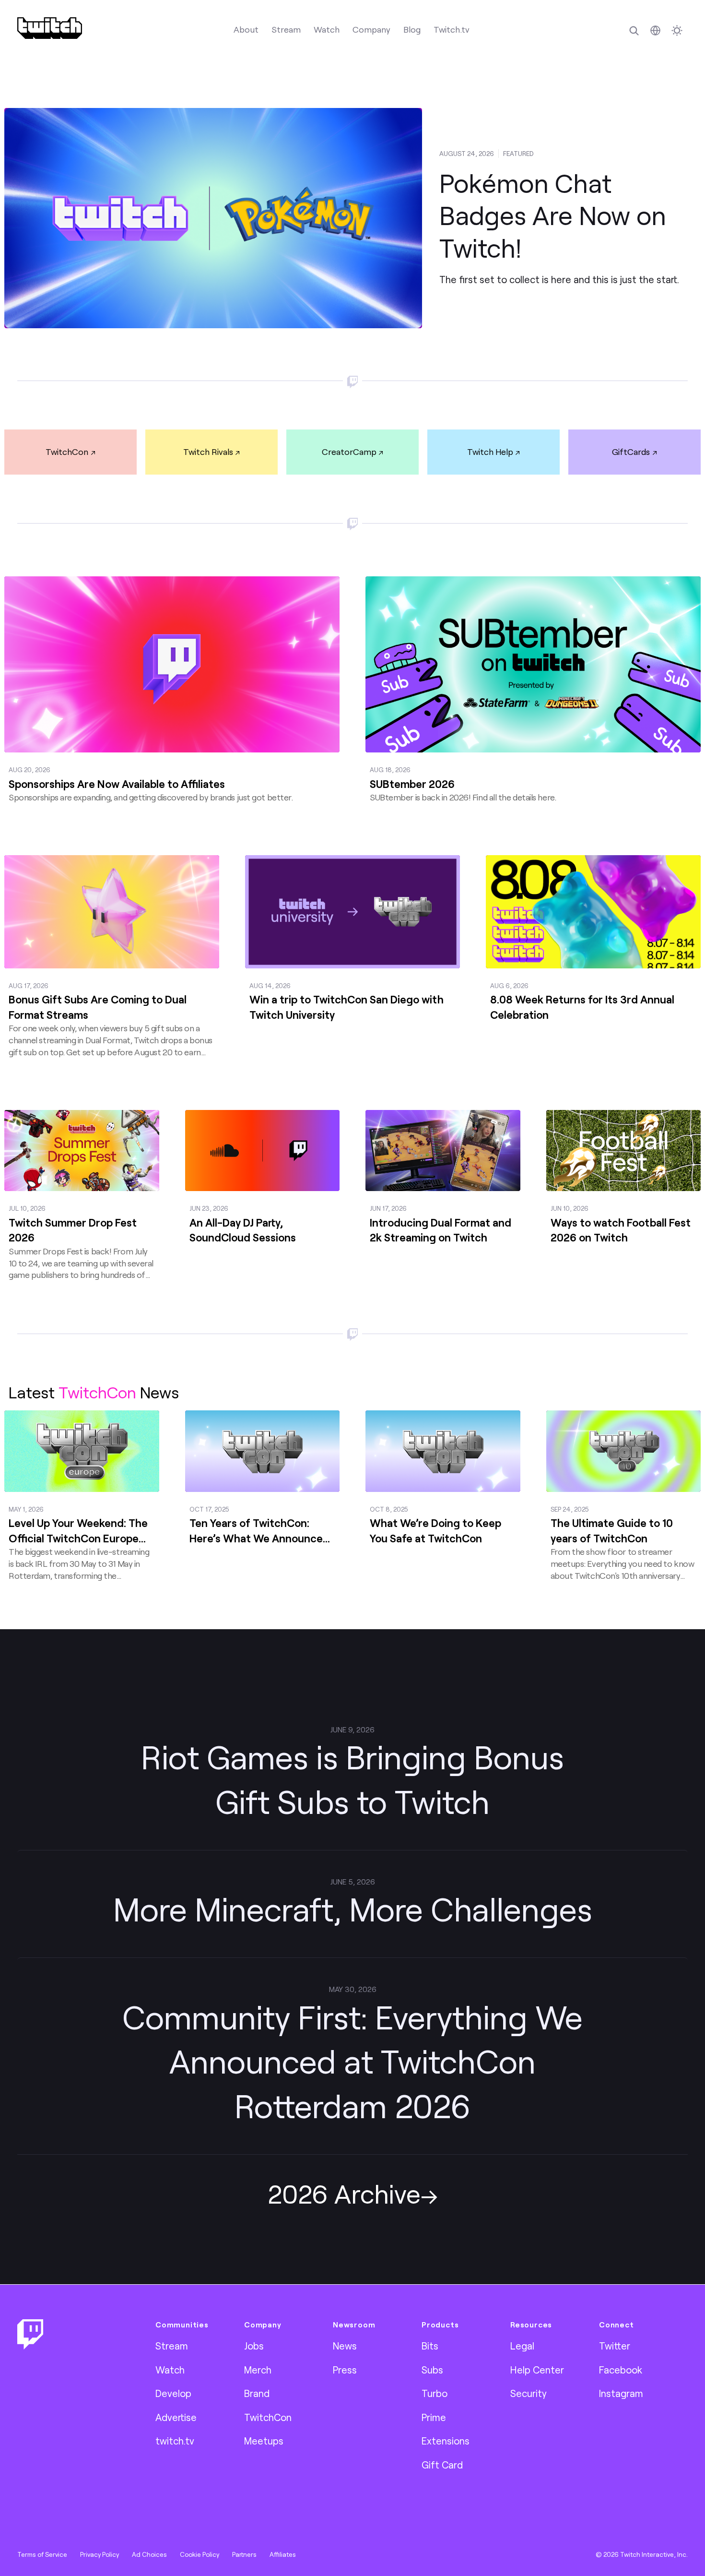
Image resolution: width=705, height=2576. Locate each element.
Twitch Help (490, 452)
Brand (257, 2393)
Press (345, 2370)
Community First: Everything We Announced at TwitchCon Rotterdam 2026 (352, 2061)
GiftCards (631, 452)
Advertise (176, 2417)
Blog (412, 29)
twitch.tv (175, 2441)
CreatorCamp (349, 452)
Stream (286, 29)
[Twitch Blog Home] (50, 28)
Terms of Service (42, 2554)
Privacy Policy (100, 2554)
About (246, 29)
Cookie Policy (200, 2554)
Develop (173, 2393)
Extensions (446, 2441)
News (345, 2346)
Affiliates (283, 2554)
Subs (432, 2370)
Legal (522, 2346)
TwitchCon (67, 452)
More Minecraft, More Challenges (353, 1909)
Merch (258, 2370)
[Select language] (655, 30)
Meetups (264, 2441)
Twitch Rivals (208, 452)
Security (529, 2393)
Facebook (621, 2370)
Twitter (615, 2346)
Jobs (254, 2346)
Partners (244, 2554)
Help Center (537, 2370)
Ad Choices (149, 2554)
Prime (434, 2417)
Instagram (621, 2393)
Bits (430, 2346)
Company (371, 29)
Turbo (435, 2393)
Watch (327, 29)
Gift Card (442, 2465)
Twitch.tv (452, 29)
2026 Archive (344, 2193)
